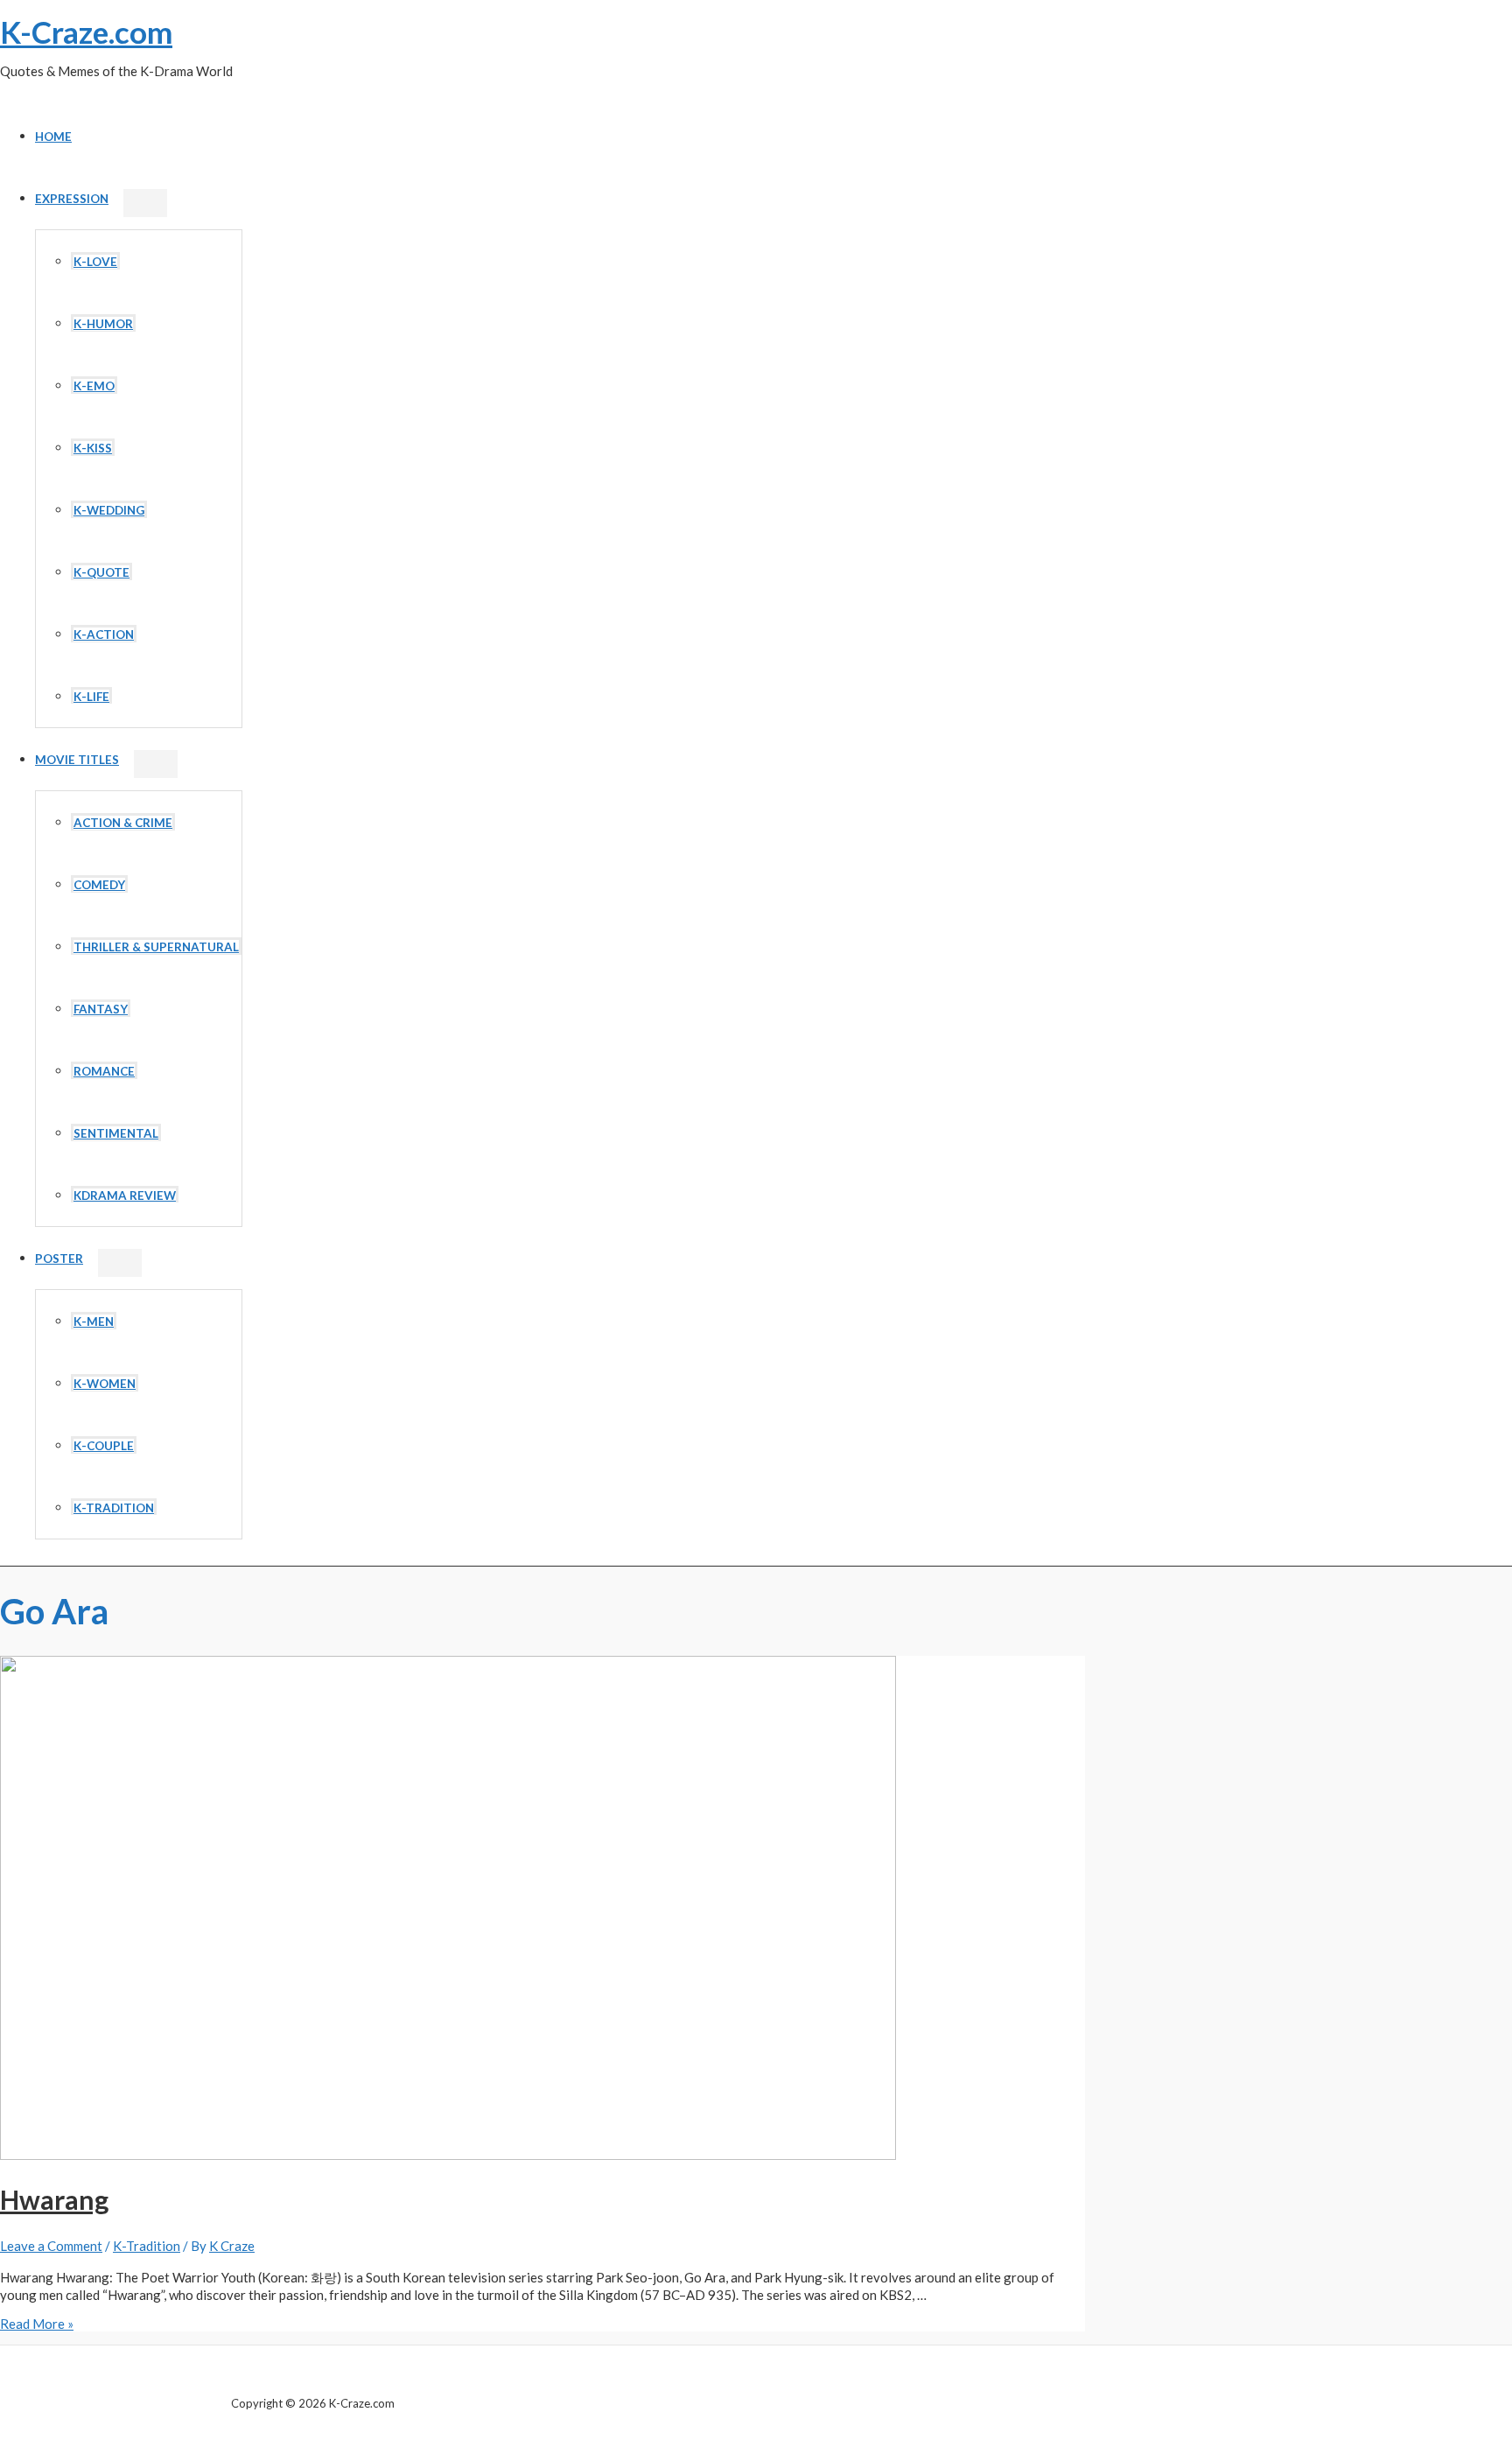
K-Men (94, 1322)
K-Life (91, 697)
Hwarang (54, 2199)
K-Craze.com (86, 32)
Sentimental (116, 1133)
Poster (59, 1259)
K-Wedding (109, 510)
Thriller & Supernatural (156, 947)
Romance (104, 1071)
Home (53, 137)
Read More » (37, 2324)
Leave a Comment (51, 2246)
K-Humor (103, 324)
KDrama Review (125, 1195)
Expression (72, 199)
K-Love (95, 262)
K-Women (105, 1384)
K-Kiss (93, 448)
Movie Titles (77, 760)
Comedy (99, 885)
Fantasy (101, 1009)
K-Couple (104, 1446)
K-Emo (94, 386)
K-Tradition (114, 1508)
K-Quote (101, 572)
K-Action (104, 635)
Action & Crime (123, 823)
